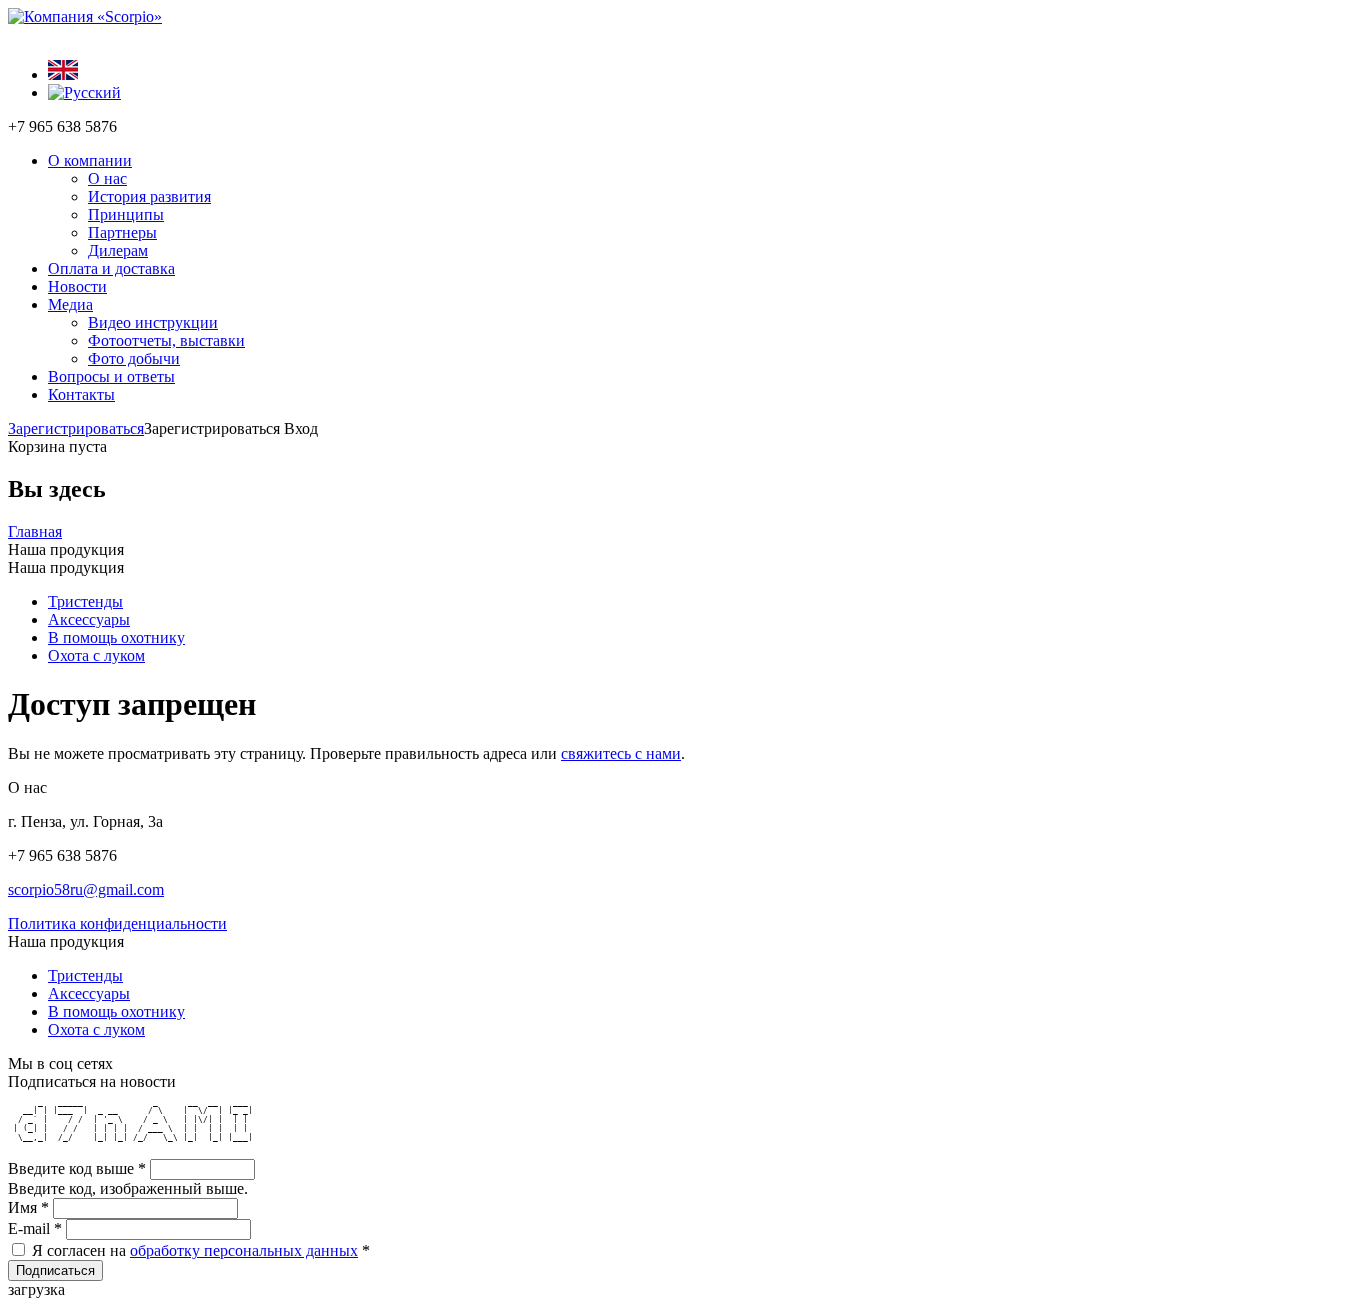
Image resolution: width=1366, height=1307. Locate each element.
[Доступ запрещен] (84, 92)
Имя (28, 1207)
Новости (77, 286)
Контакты (81, 394)
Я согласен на (201, 1250)
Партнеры (122, 232)
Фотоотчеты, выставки (166, 340)
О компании (90, 160)
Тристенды (85, 601)
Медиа (70, 304)
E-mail (35, 1228)
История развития (149, 196)
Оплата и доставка (111, 268)
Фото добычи (134, 358)
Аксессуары (89, 619)
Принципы (126, 214)
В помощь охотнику (116, 637)
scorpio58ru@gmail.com (86, 889)
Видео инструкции (153, 322)
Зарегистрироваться (76, 428)
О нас (107, 178)
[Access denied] (63, 74)
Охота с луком (96, 655)
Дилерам (118, 250)
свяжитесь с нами (621, 753)
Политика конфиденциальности (117, 923)
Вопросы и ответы (111, 376)
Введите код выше (77, 1168)
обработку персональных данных (244, 1250)
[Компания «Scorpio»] (85, 16)
